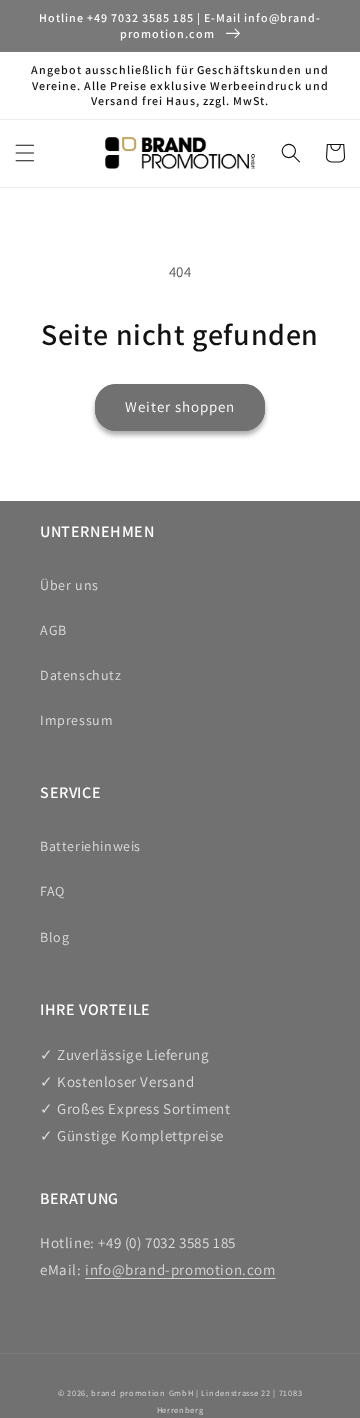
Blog (54, 937)
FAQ (52, 891)
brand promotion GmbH (142, 1392)
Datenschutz (81, 675)
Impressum (76, 720)
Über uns (69, 585)
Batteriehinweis (90, 846)
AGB (53, 630)
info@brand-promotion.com (180, 1269)
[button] (25, 153)
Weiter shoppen (180, 406)
